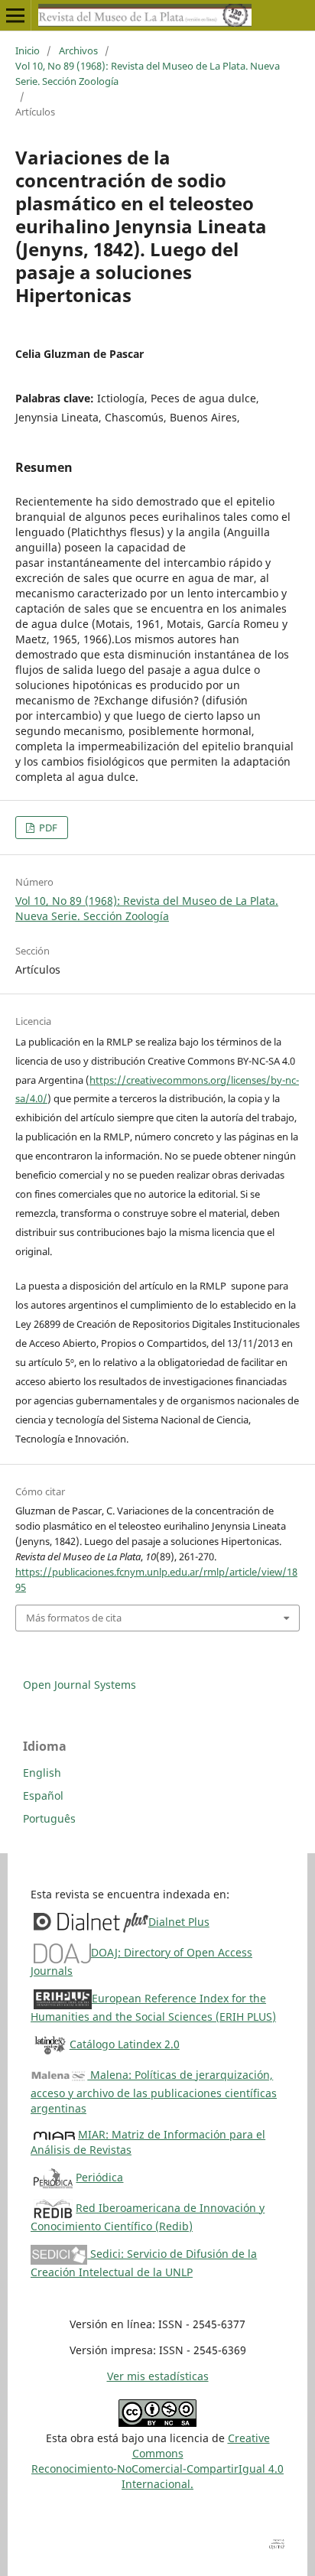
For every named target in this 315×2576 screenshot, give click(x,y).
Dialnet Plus (179, 1922)
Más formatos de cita (74, 1618)
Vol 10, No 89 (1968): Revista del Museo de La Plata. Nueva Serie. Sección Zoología (148, 73)
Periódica (99, 2177)
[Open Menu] (15, 15)
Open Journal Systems (80, 1685)
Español (43, 1795)
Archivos (78, 50)
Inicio (28, 50)
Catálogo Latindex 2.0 (125, 2044)
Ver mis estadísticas (158, 2376)
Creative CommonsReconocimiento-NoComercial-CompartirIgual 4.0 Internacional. (157, 2461)
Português (49, 1818)
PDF (47, 828)
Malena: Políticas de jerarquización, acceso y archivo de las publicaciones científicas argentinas (154, 2091)
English (42, 1773)
